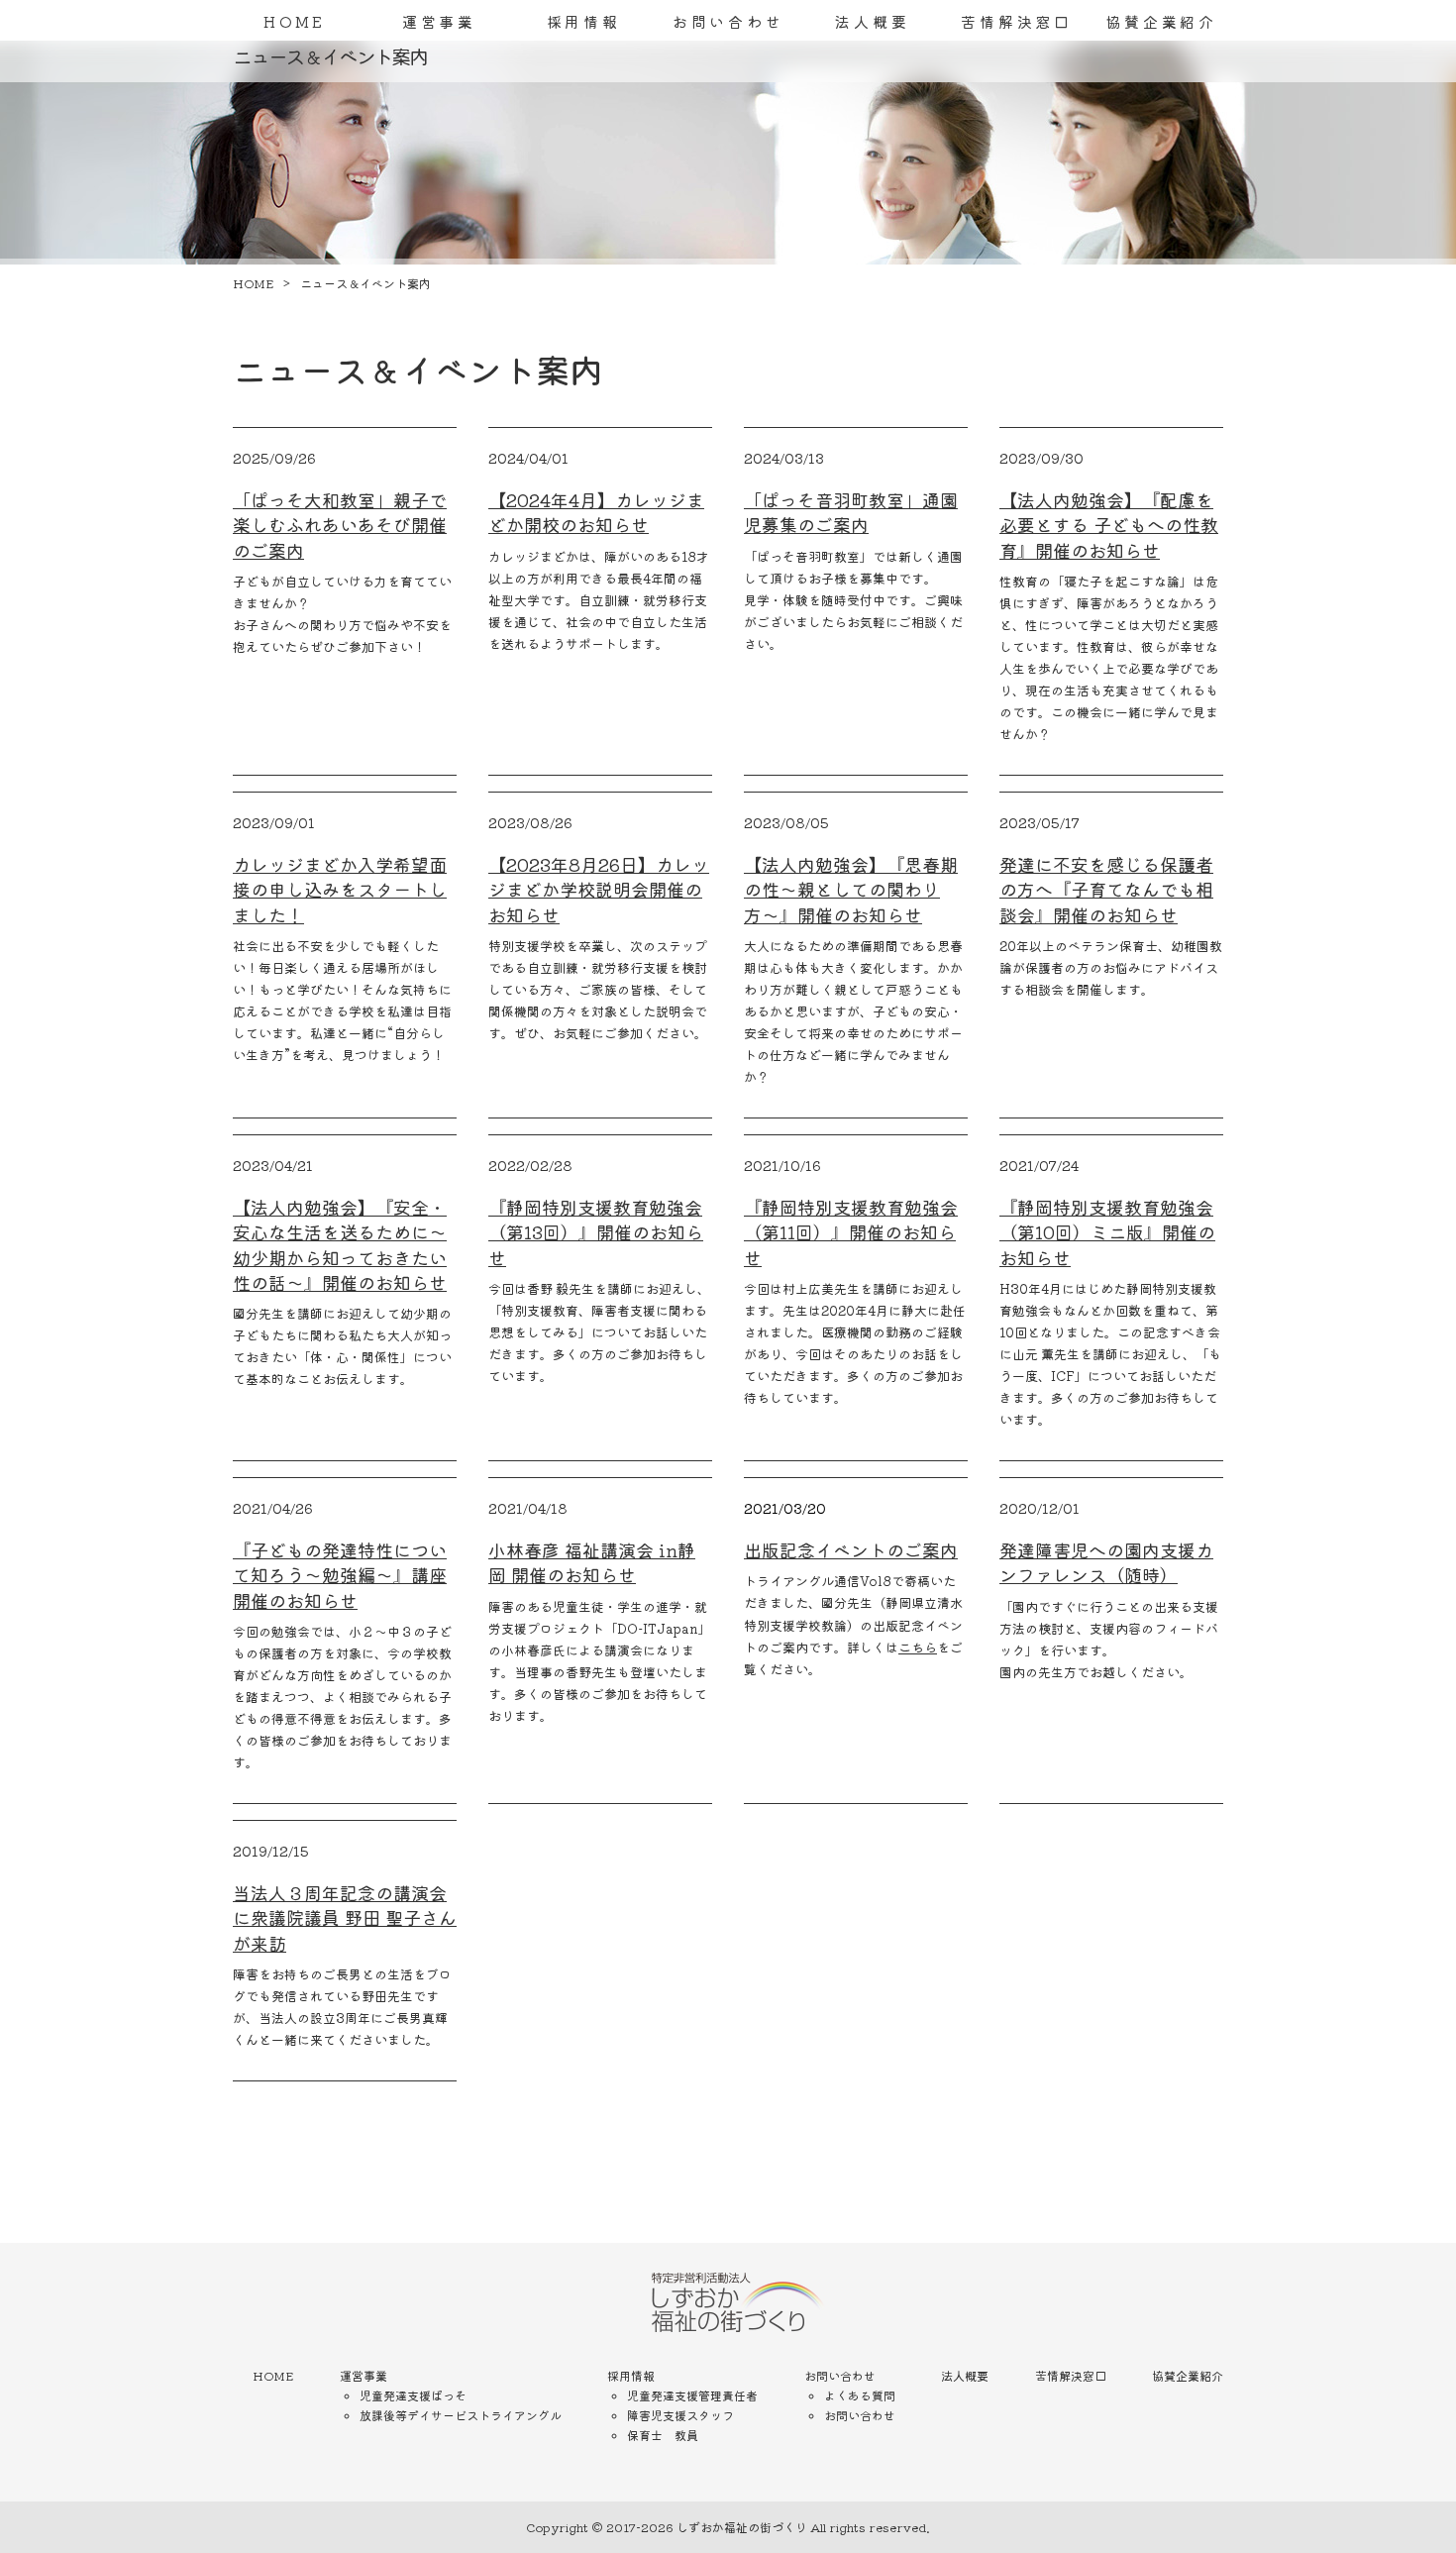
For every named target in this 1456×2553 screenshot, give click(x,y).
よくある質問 (860, 2395)
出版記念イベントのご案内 (851, 1549)
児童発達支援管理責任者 (692, 2395)
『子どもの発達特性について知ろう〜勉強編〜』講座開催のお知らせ (340, 1574)
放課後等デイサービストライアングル (461, 2415)
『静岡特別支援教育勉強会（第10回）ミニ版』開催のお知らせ (1107, 1231)
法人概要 (872, 21)
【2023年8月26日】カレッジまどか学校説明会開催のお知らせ (599, 889)
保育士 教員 (663, 2435)
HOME (295, 21)
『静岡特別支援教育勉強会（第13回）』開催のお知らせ (596, 1231)
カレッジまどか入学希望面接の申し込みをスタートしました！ (340, 889)
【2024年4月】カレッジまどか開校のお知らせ (596, 512)
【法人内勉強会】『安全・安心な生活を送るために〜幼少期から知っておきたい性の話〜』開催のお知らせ (340, 1244)
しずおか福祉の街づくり (742, 2527)
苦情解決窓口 (1017, 21)
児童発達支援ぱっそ (413, 2395)
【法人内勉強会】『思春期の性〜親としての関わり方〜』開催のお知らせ (851, 889)
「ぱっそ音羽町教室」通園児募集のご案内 (851, 512)
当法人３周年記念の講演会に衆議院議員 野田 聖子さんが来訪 (345, 1917)
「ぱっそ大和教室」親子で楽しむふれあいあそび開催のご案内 (340, 524)
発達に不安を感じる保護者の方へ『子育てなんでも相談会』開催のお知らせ (1106, 889)
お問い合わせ (728, 21)
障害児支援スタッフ (680, 2415)
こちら (918, 1647)
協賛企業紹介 (1161, 21)
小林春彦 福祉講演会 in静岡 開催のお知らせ (592, 1562)
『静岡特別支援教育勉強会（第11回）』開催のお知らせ (851, 1231)
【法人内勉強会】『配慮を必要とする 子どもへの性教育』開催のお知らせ (1109, 524)
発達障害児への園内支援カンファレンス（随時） (1106, 1562)
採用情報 (584, 21)
